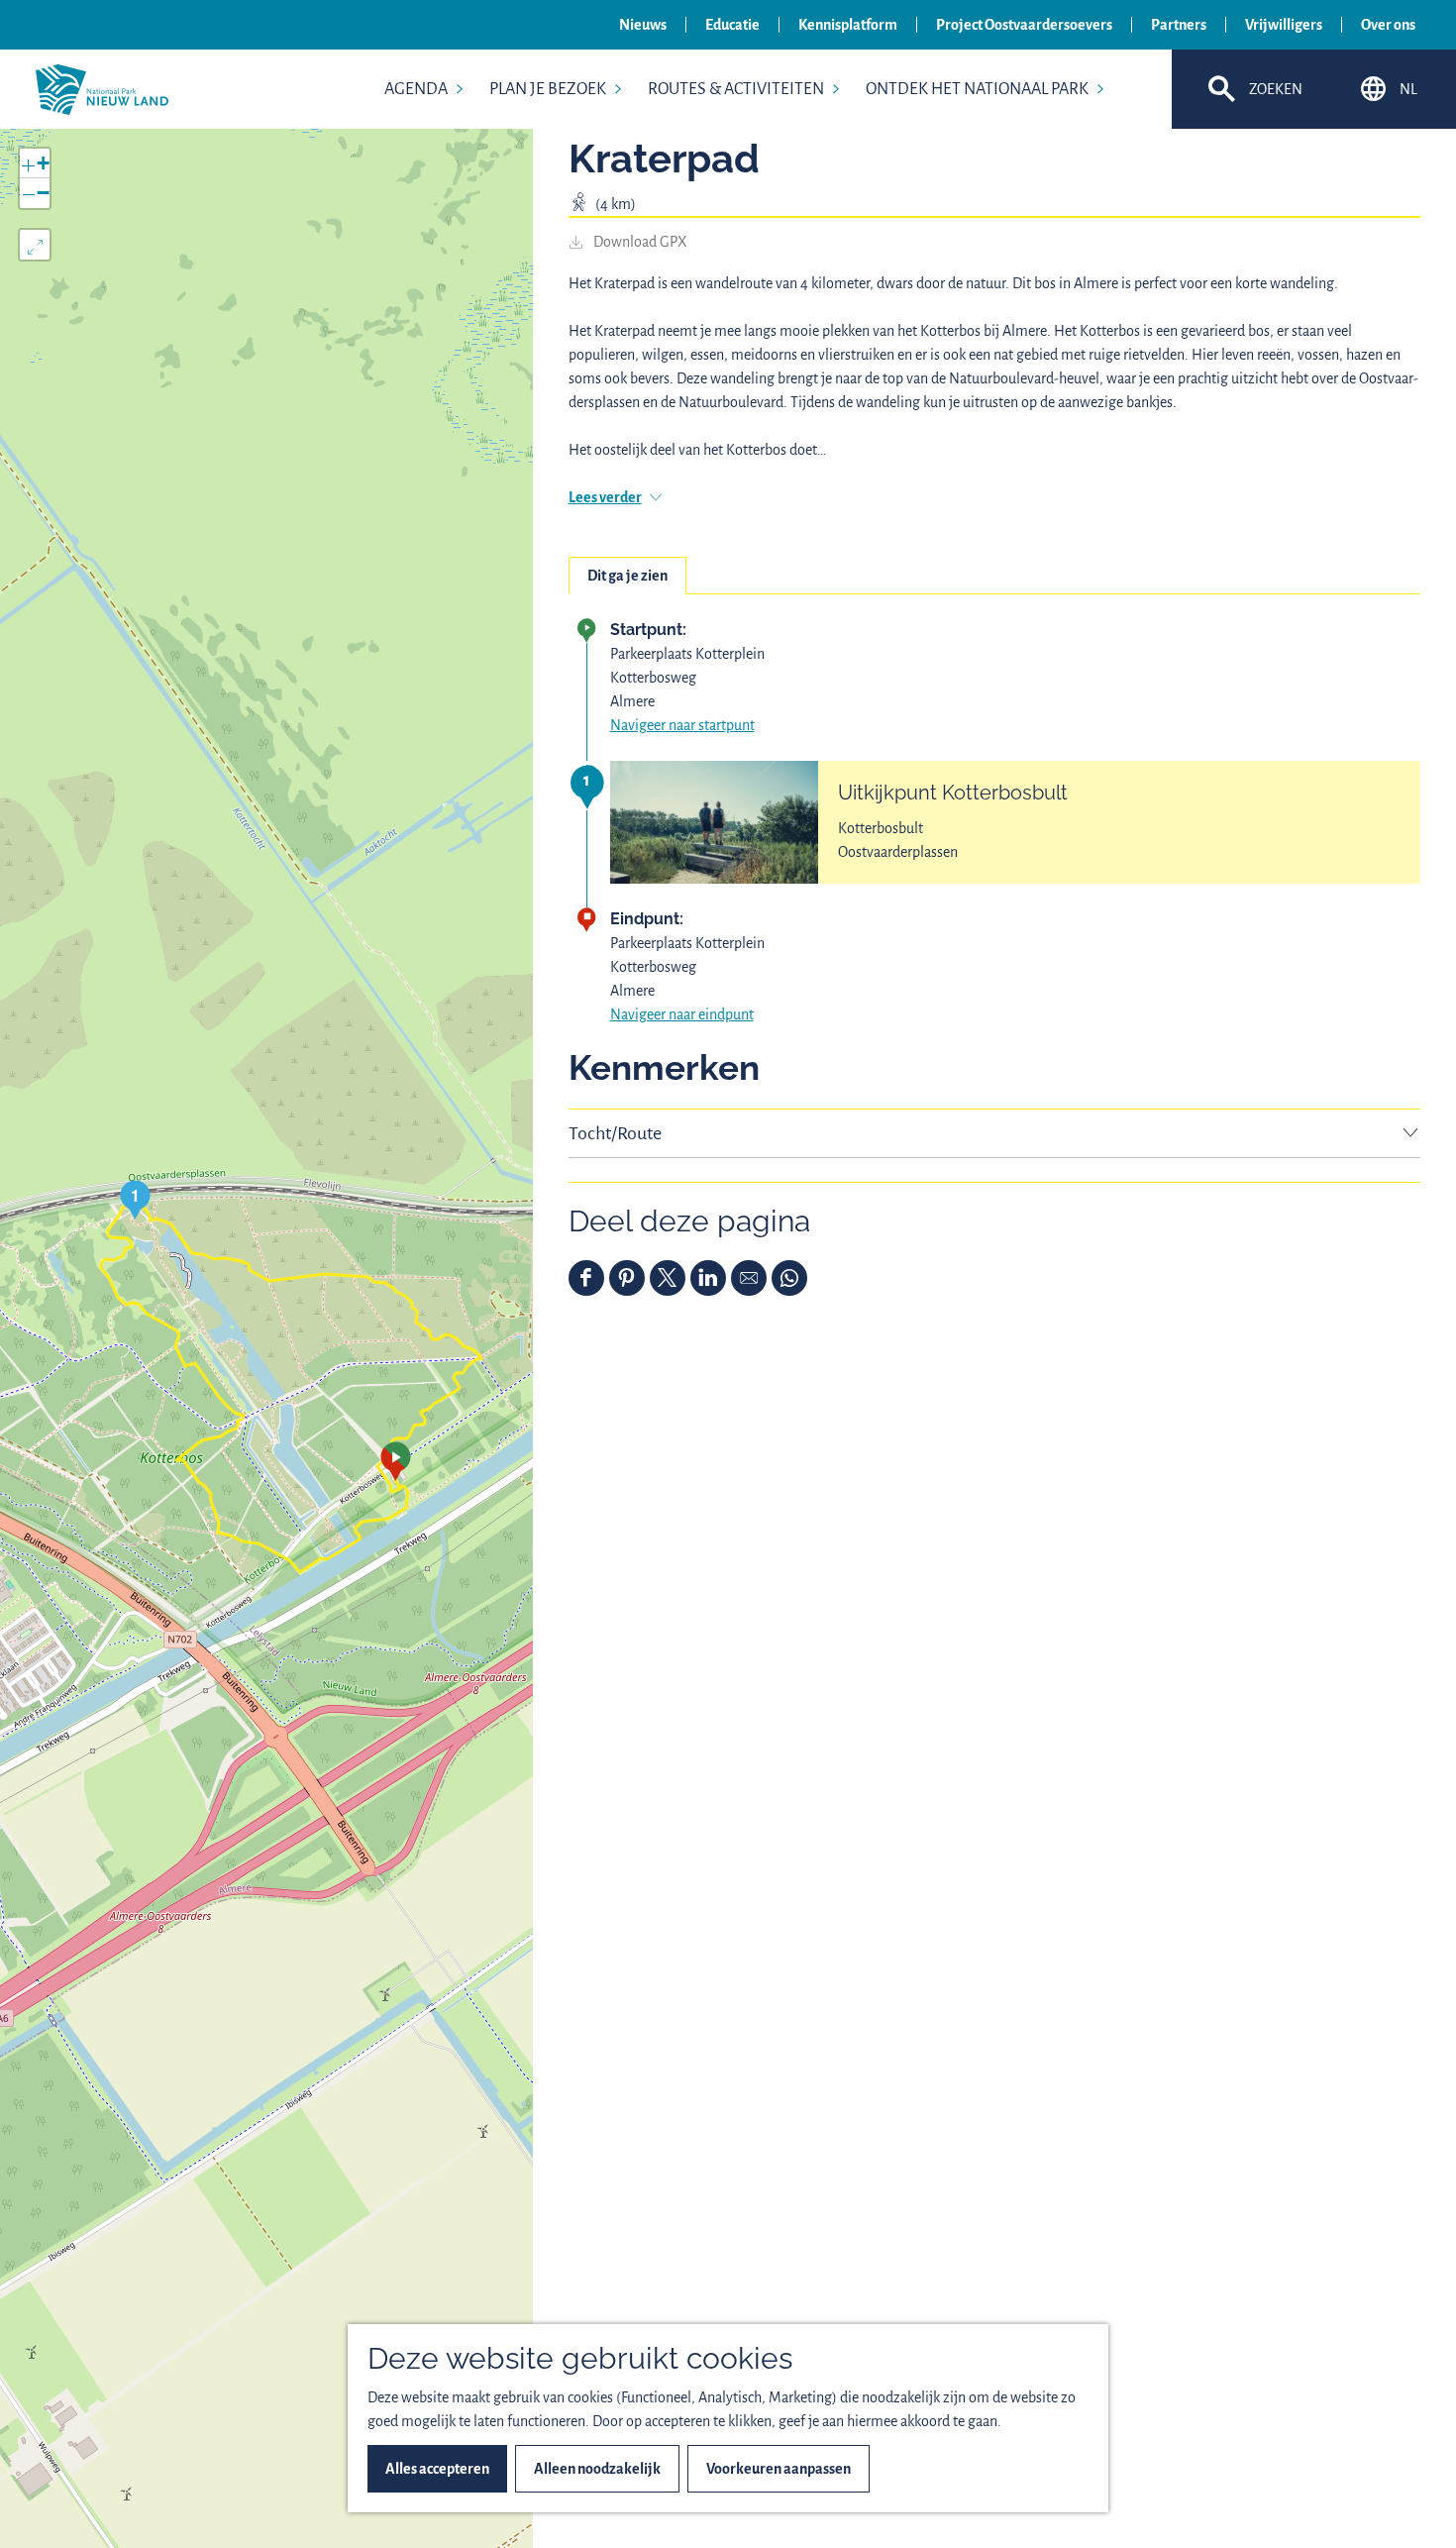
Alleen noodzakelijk (597, 2469)
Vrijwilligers (1284, 25)
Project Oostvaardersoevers (1024, 25)
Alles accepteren (437, 2469)
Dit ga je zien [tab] (627, 576)
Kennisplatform (848, 25)
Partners (1179, 25)
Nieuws (643, 25)
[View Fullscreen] (35, 245)
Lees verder (605, 497)
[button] (396, 1461)
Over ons (1388, 25)
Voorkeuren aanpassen (779, 2469)
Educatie (732, 25)
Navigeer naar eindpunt (682, 1014)
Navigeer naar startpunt (682, 725)
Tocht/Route (615, 1133)
